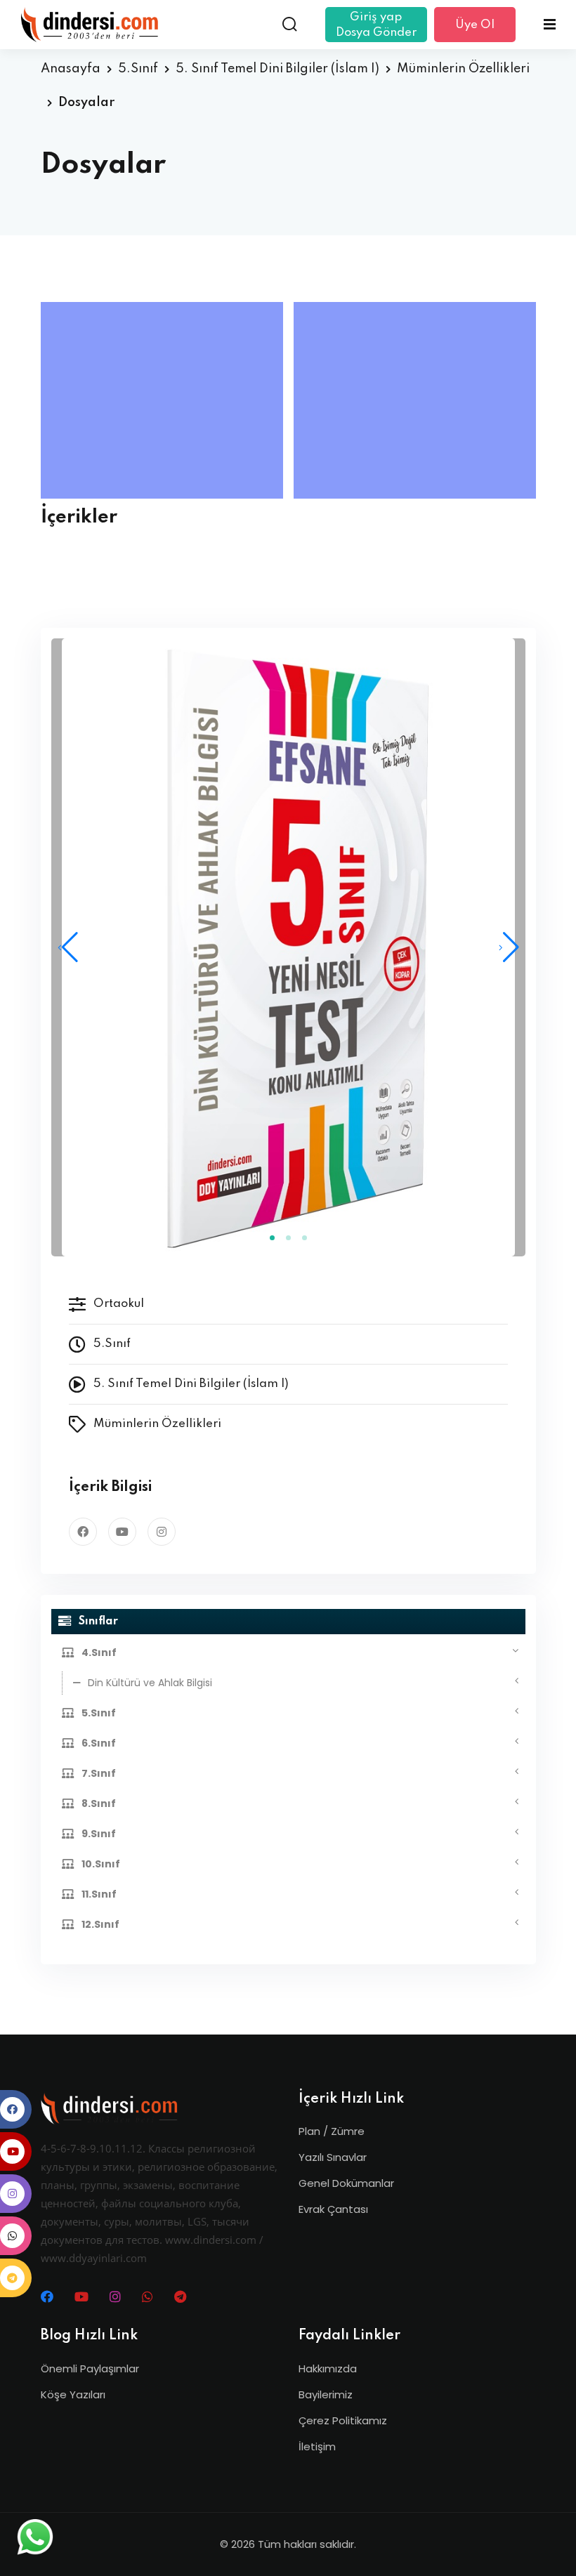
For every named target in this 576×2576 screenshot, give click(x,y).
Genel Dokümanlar (346, 2183)
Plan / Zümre (332, 2131)
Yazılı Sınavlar (333, 2157)
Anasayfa (71, 69)
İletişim (317, 2446)
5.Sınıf (138, 69)
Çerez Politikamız (343, 2420)
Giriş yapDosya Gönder (376, 25)
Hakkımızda (328, 2368)
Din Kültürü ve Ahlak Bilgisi (150, 1683)
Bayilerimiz (326, 2394)
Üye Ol (475, 25)
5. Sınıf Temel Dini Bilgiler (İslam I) (277, 69)
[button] (509, 947)
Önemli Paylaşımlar (90, 2368)
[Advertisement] (165, 400)
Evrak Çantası (333, 2209)
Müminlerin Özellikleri (463, 69)
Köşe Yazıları (73, 2394)
